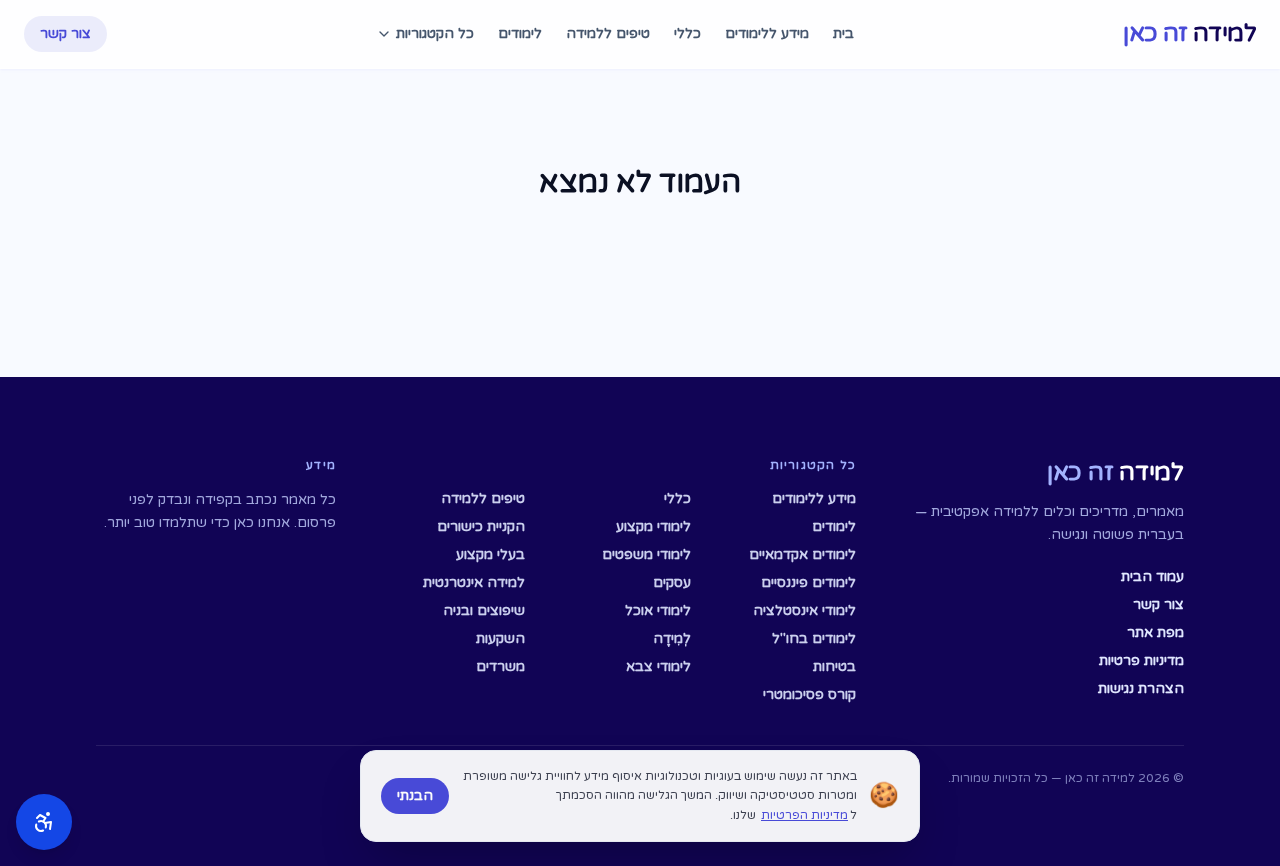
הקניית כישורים (481, 526)
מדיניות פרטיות (1141, 660)
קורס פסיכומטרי (809, 694)
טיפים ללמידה (608, 33)
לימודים (520, 33)
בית (843, 33)
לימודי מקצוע (653, 526)
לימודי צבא (658, 666)
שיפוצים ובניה (484, 610)
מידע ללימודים (767, 33)
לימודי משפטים (646, 554)
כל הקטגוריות (435, 33)
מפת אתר (1155, 632)
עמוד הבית (1152, 576)
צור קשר (65, 33)
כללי (687, 33)
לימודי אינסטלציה (804, 610)
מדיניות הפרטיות (804, 815)
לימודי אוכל (657, 610)
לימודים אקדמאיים (802, 554)
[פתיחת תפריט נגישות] (44, 822)
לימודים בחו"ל (814, 638)
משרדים (500, 666)
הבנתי (415, 795)
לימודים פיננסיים (808, 582)
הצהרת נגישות (1141, 688)
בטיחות (834, 666)
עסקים (671, 582)
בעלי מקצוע (490, 554)
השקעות (500, 638)
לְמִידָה (671, 638)
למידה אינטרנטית (474, 582)
